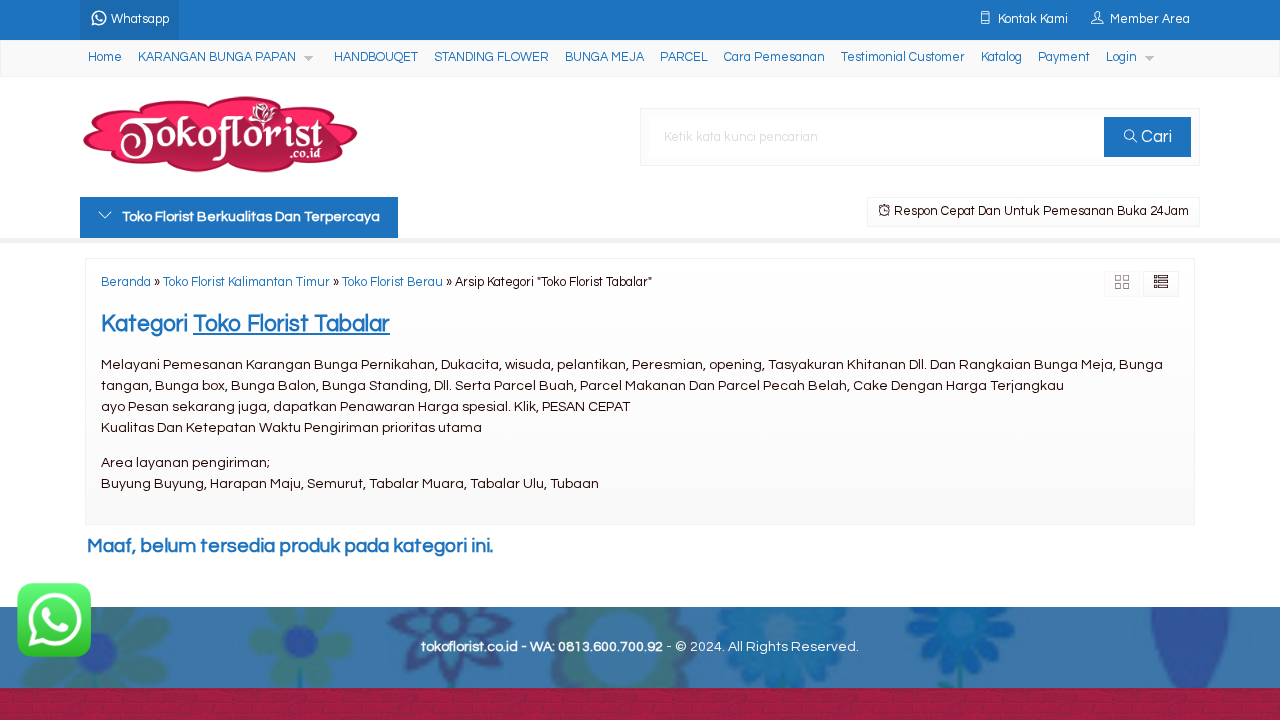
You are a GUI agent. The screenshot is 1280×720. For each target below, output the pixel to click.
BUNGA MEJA (604, 57)
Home (105, 57)
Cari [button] (1154, 137)
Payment (1064, 57)
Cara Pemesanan (774, 57)
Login (1121, 57)
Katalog (1001, 57)
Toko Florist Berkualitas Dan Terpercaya (251, 217)
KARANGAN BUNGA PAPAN (217, 57)
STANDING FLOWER (491, 57)
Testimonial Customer (903, 57)
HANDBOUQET (376, 57)
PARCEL (684, 57)
